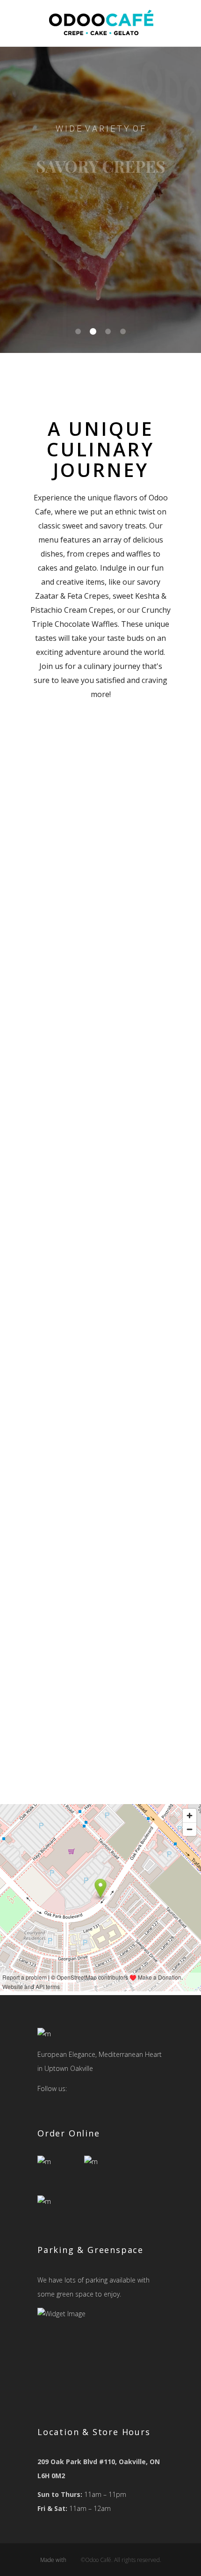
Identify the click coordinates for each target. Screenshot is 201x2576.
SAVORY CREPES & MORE (100, 251)
